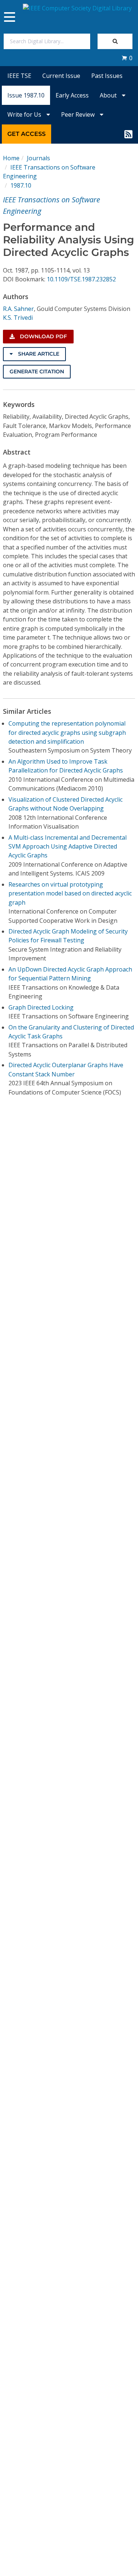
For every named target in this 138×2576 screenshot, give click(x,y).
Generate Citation (37, 371)
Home (11, 158)
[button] (127, 58)
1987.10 (21, 185)
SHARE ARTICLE (38, 354)
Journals (38, 158)
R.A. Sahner (18, 309)
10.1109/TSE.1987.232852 (81, 279)
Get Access (26, 134)
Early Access (72, 95)
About (109, 95)
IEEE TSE (19, 76)
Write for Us (25, 114)
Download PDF (43, 336)
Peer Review (79, 114)
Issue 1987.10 (26, 95)
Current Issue (61, 76)
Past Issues (107, 76)
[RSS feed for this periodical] (128, 134)
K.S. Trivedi (18, 318)
